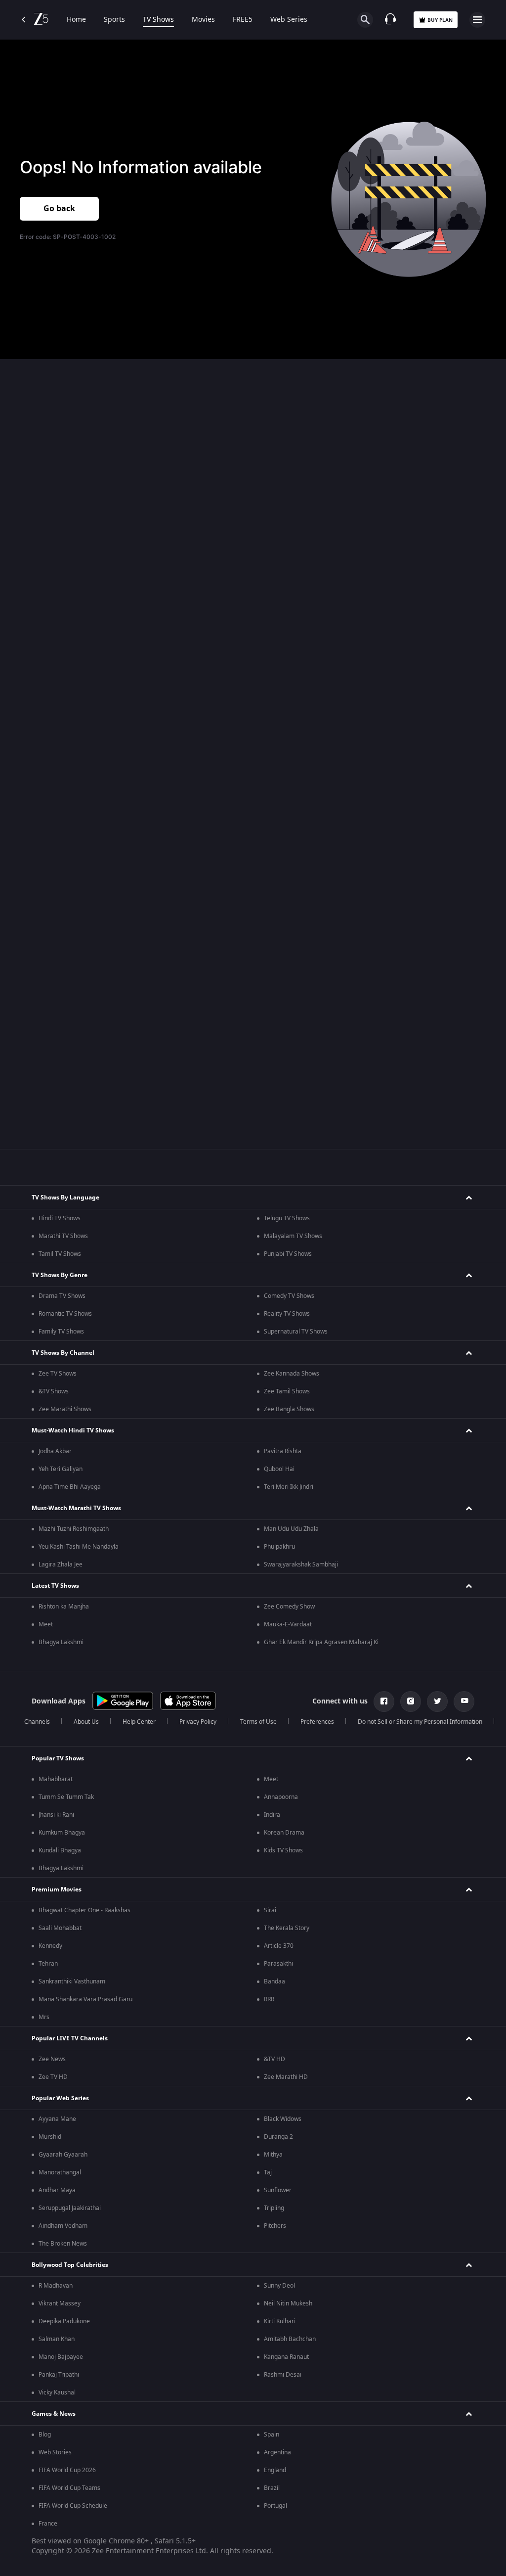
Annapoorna (281, 1797)
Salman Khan (57, 2339)
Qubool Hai (279, 1469)
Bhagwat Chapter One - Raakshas (84, 1910)
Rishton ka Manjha (64, 1607)
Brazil (272, 2488)
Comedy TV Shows (289, 1296)
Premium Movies (57, 1889)
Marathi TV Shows (63, 1236)
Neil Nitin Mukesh (288, 2303)
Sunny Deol (279, 2286)
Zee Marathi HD (286, 2077)
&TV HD (274, 2059)
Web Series (289, 20)
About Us (86, 1722)
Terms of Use (258, 1722)
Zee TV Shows (58, 1374)
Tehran (48, 1964)
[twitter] (437, 1702)
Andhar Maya (57, 2190)
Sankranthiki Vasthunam (72, 1981)
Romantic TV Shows (65, 1314)
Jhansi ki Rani (56, 1815)
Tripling (274, 2208)
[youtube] (464, 1702)
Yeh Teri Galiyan (61, 1469)
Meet (46, 1624)
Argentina (277, 2452)
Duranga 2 (278, 2137)
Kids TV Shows (283, 1850)
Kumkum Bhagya (62, 1833)
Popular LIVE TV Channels (70, 2038)
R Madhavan (56, 2286)
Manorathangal (60, 2172)
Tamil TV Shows (60, 1254)
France (48, 2524)
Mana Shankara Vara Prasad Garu (85, 1999)
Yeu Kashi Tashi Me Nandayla (79, 1547)
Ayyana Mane (57, 2119)
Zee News (52, 2059)
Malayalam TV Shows (293, 1236)
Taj (268, 2172)
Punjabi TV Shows (288, 1254)
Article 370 (279, 1946)
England (275, 2470)
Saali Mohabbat (60, 1928)
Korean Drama (284, 1833)
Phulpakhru (279, 1547)
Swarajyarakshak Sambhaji (301, 1564)
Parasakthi (278, 1964)
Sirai (270, 1910)
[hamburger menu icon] (477, 20)
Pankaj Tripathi (59, 2375)
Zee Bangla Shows (289, 1409)
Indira (272, 1815)
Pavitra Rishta (283, 1451)
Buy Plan (440, 20)
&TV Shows (54, 1391)
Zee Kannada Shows (292, 1374)
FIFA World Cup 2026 (67, 2470)
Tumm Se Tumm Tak (66, 1797)
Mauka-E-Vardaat (288, 1624)
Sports (114, 20)
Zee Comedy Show (289, 1607)
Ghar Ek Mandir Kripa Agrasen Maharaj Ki (321, 1642)
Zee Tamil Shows (287, 1391)
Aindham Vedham (63, 2226)
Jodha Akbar (55, 1451)
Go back (59, 209)
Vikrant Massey (60, 2303)
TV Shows (158, 20)
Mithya (273, 2155)
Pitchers (275, 2226)
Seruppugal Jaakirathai (70, 2208)
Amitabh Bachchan (290, 2339)
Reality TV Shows (287, 1314)
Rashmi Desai (283, 2375)
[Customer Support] (390, 20)
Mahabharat (56, 1779)
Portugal (275, 2506)
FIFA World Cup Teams (69, 2488)
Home (76, 20)
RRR (269, 1999)
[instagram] (411, 1702)
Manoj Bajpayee (61, 2357)
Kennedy (50, 1946)
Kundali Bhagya (60, 1850)
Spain (272, 2435)
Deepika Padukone (64, 2321)
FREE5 (243, 20)
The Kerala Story (287, 1928)
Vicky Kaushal (57, 2392)
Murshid (50, 2137)
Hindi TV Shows (60, 1218)
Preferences (317, 1722)
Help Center (139, 1722)
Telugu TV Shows (287, 1218)
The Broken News (63, 2244)
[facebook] (384, 1702)
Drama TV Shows (62, 1296)
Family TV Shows (61, 1332)
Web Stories (55, 2452)
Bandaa (274, 1981)
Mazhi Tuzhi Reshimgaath (74, 1529)
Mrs (44, 2017)
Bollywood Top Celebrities (70, 2265)
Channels (37, 1722)
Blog (45, 2435)
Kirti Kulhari (280, 2321)
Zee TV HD (53, 2077)
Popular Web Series (60, 2098)
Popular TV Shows (58, 1758)
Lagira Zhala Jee (61, 1564)
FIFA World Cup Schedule (73, 2506)
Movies (203, 20)
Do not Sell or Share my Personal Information (420, 1722)
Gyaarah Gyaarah (63, 2155)
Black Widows (283, 2119)
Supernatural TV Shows (296, 1332)
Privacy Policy (198, 1722)
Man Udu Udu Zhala (291, 1529)
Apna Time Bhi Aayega (70, 1487)
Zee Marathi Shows (65, 1409)
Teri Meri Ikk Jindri (289, 1487)
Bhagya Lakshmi (61, 1642)
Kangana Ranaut (286, 2357)
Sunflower (278, 2190)
